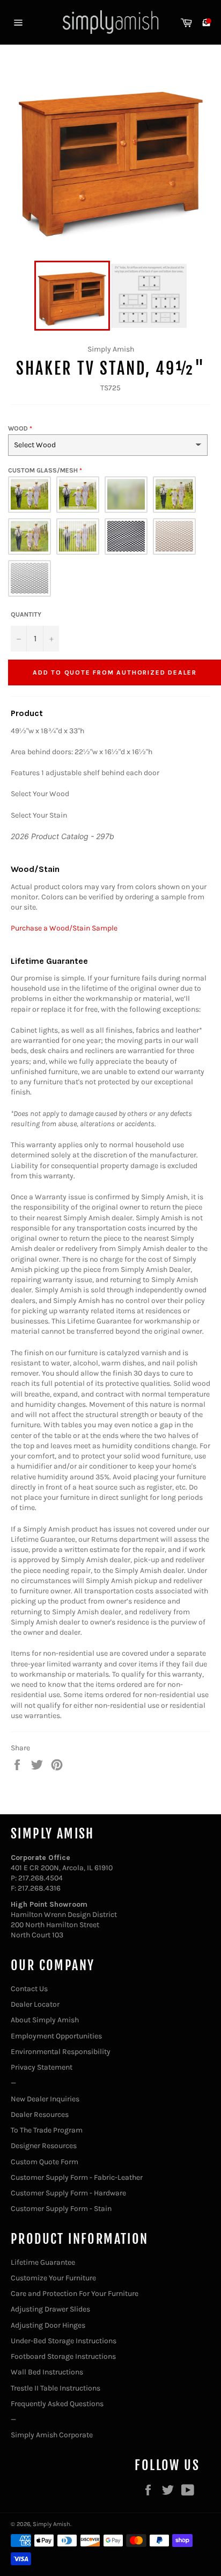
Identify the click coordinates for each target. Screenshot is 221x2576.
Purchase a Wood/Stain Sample (64, 928)
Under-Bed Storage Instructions (64, 2341)
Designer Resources (44, 2146)
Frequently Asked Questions (57, 2404)
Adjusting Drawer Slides (50, 2309)
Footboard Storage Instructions (63, 2356)
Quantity (26, 614)
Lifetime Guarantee (43, 2262)
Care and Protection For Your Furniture (75, 2294)
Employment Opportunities (56, 2036)
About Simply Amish (45, 2020)
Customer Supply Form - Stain (61, 2209)
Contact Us (29, 1989)
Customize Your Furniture (53, 2278)
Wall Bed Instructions (47, 2372)
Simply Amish (51, 2524)
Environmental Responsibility (61, 2052)
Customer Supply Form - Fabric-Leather (77, 2177)
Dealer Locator (35, 2004)
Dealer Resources (40, 2115)
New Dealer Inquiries (45, 2099)
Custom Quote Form (45, 2162)
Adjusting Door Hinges (48, 2325)
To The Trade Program (47, 2130)
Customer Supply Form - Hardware (68, 2193)
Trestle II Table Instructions (56, 2388)
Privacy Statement (42, 2067)
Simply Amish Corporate (52, 2435)
